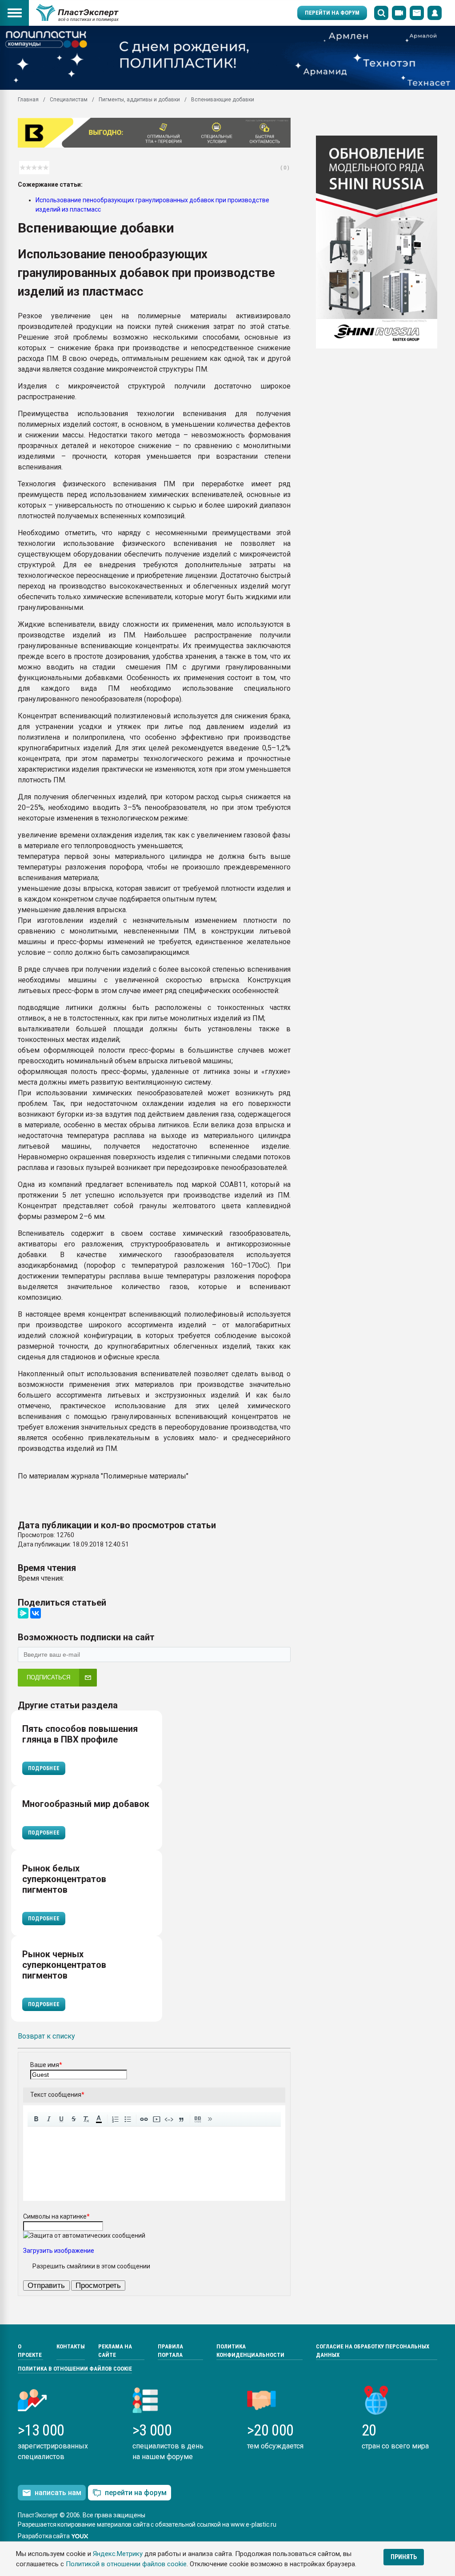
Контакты (71, 2346)
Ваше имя (46, 2065)
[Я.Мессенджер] (23, 1613)
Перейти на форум (332, 13)
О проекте (30, 2351)
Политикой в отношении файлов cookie (126, 2564)
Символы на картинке (56, 2216)
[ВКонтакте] (36, 1613)
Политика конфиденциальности (250, 2351)
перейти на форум (136, 2493)
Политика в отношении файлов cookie (75, 2369)
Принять (404, 2557)
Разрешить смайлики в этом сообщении (91, 2266)
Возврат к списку (46, 2036)
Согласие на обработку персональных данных (373, 2351)
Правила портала (170, 2351)
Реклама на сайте (115, 2351)
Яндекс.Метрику (118, 2554)
